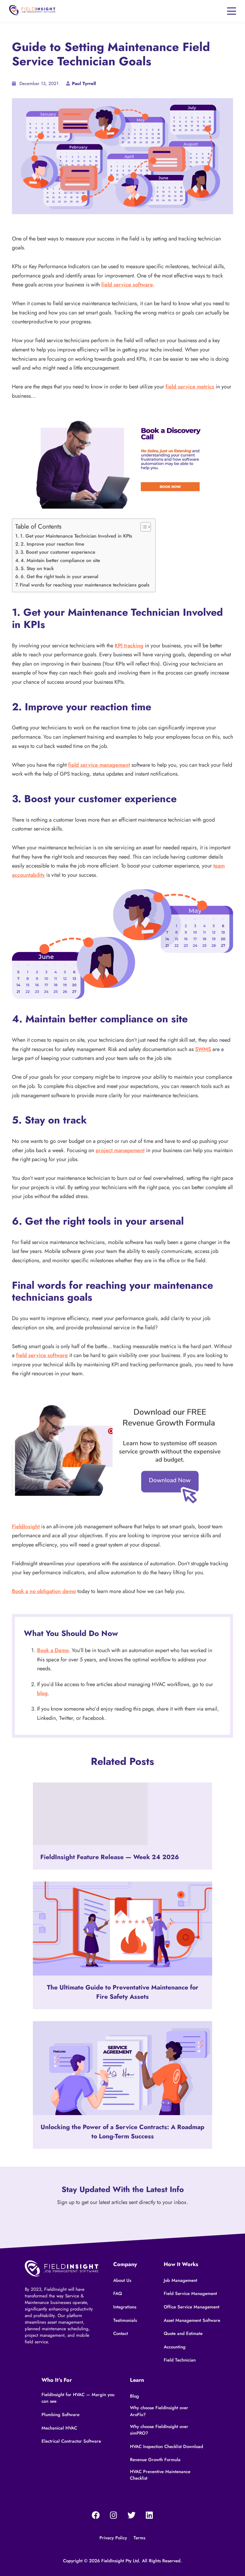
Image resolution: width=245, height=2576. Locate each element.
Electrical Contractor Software (71, 2441)
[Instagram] (114, 2515)
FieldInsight (26, 1527)
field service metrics (190, 387)
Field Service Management (190, 2293)
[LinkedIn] (149, 2515)
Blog (134, 2396)
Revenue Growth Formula (155, 2460)
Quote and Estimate (183, 2333)
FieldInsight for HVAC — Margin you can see (78, 2398)
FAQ (118, 2293)
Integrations (125, 2307)
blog (42, 1693)
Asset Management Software (192, 2320)
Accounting (175, 2347)
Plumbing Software (61, 2415)
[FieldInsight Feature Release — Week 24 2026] (122, 1814)
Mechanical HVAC (59, 2428)
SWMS (203, 1049)
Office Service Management (192, 2307)
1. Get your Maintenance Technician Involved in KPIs (76, 536)
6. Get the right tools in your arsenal (59, 577)
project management (120, 1150)
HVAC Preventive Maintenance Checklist (160, 2475)
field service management (99, 765)
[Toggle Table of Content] (143, 527)
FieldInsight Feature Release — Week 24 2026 (110, 1857)
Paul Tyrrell (84, 84)
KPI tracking (129, 646)
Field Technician (180, 2360)
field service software (127, 285)
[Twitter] (131, 2515)
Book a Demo (53, 1650)
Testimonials (125, 2320)
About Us (122, 2280)
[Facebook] (96, 2515)
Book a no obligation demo (44, 1591)
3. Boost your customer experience (58, 552)
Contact (121, 2333)
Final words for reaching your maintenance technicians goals (85, 585)
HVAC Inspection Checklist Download (167, 2447)
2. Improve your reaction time (52, 544)
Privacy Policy (113, 2538)
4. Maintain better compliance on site (60, 560)
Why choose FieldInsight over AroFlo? (159, 2411)
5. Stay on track (37, 568)
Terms (139, 2538)
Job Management (180, 2280)
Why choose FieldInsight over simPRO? (159, 2430)
